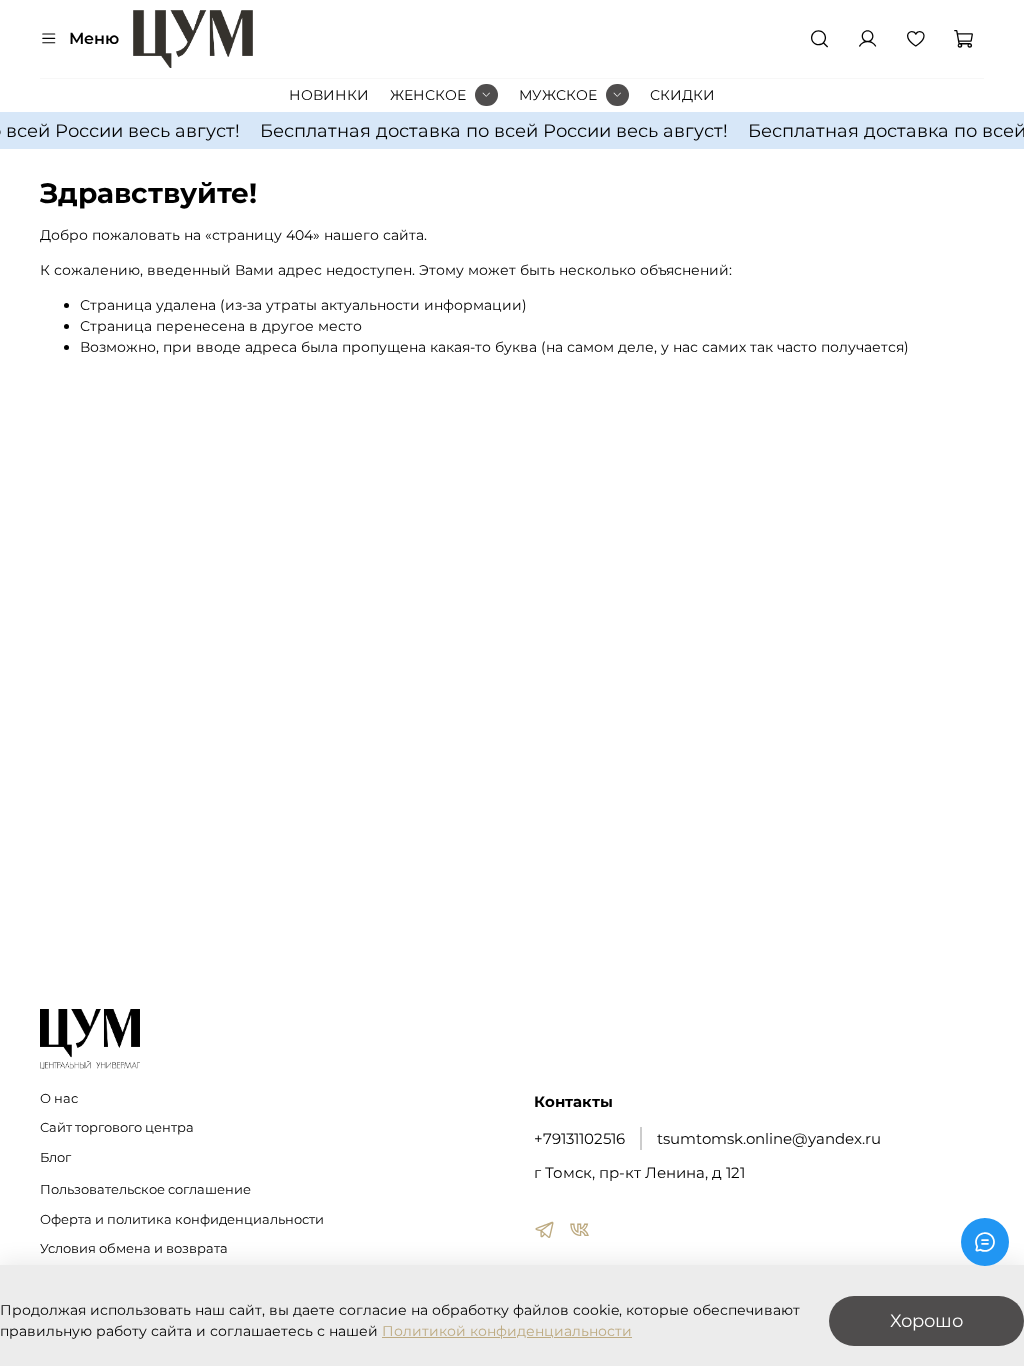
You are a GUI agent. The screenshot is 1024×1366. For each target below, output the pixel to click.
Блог (55, 1157)
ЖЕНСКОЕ (428, 95)
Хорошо (926, 1320)
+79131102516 (579, 1138)
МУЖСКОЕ (558, 95)
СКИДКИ (682, 95)
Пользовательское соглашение (145, 1189)
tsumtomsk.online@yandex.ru (769, 1138)
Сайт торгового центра (117, 1127)
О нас (59, 1098)
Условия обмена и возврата (134, 1248)
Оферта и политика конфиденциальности (182, 1219)
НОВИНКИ (329, 95)
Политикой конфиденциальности (507, 1331)
